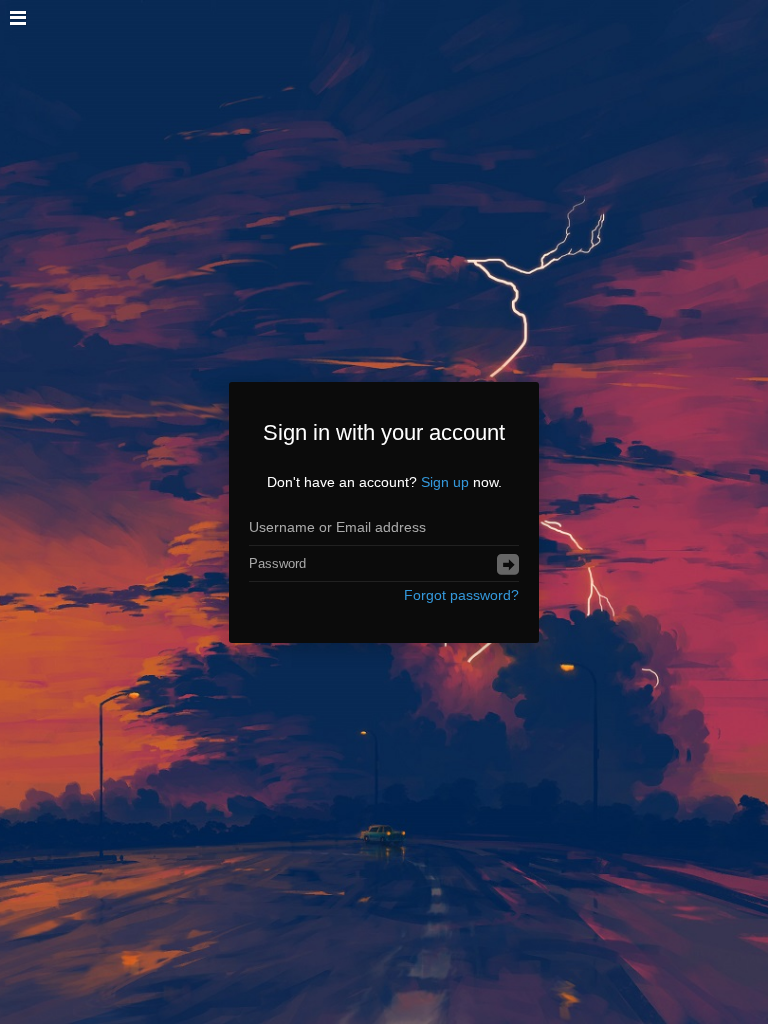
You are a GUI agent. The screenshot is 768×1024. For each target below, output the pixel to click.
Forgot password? (461, 595)
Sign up (445, 482)
